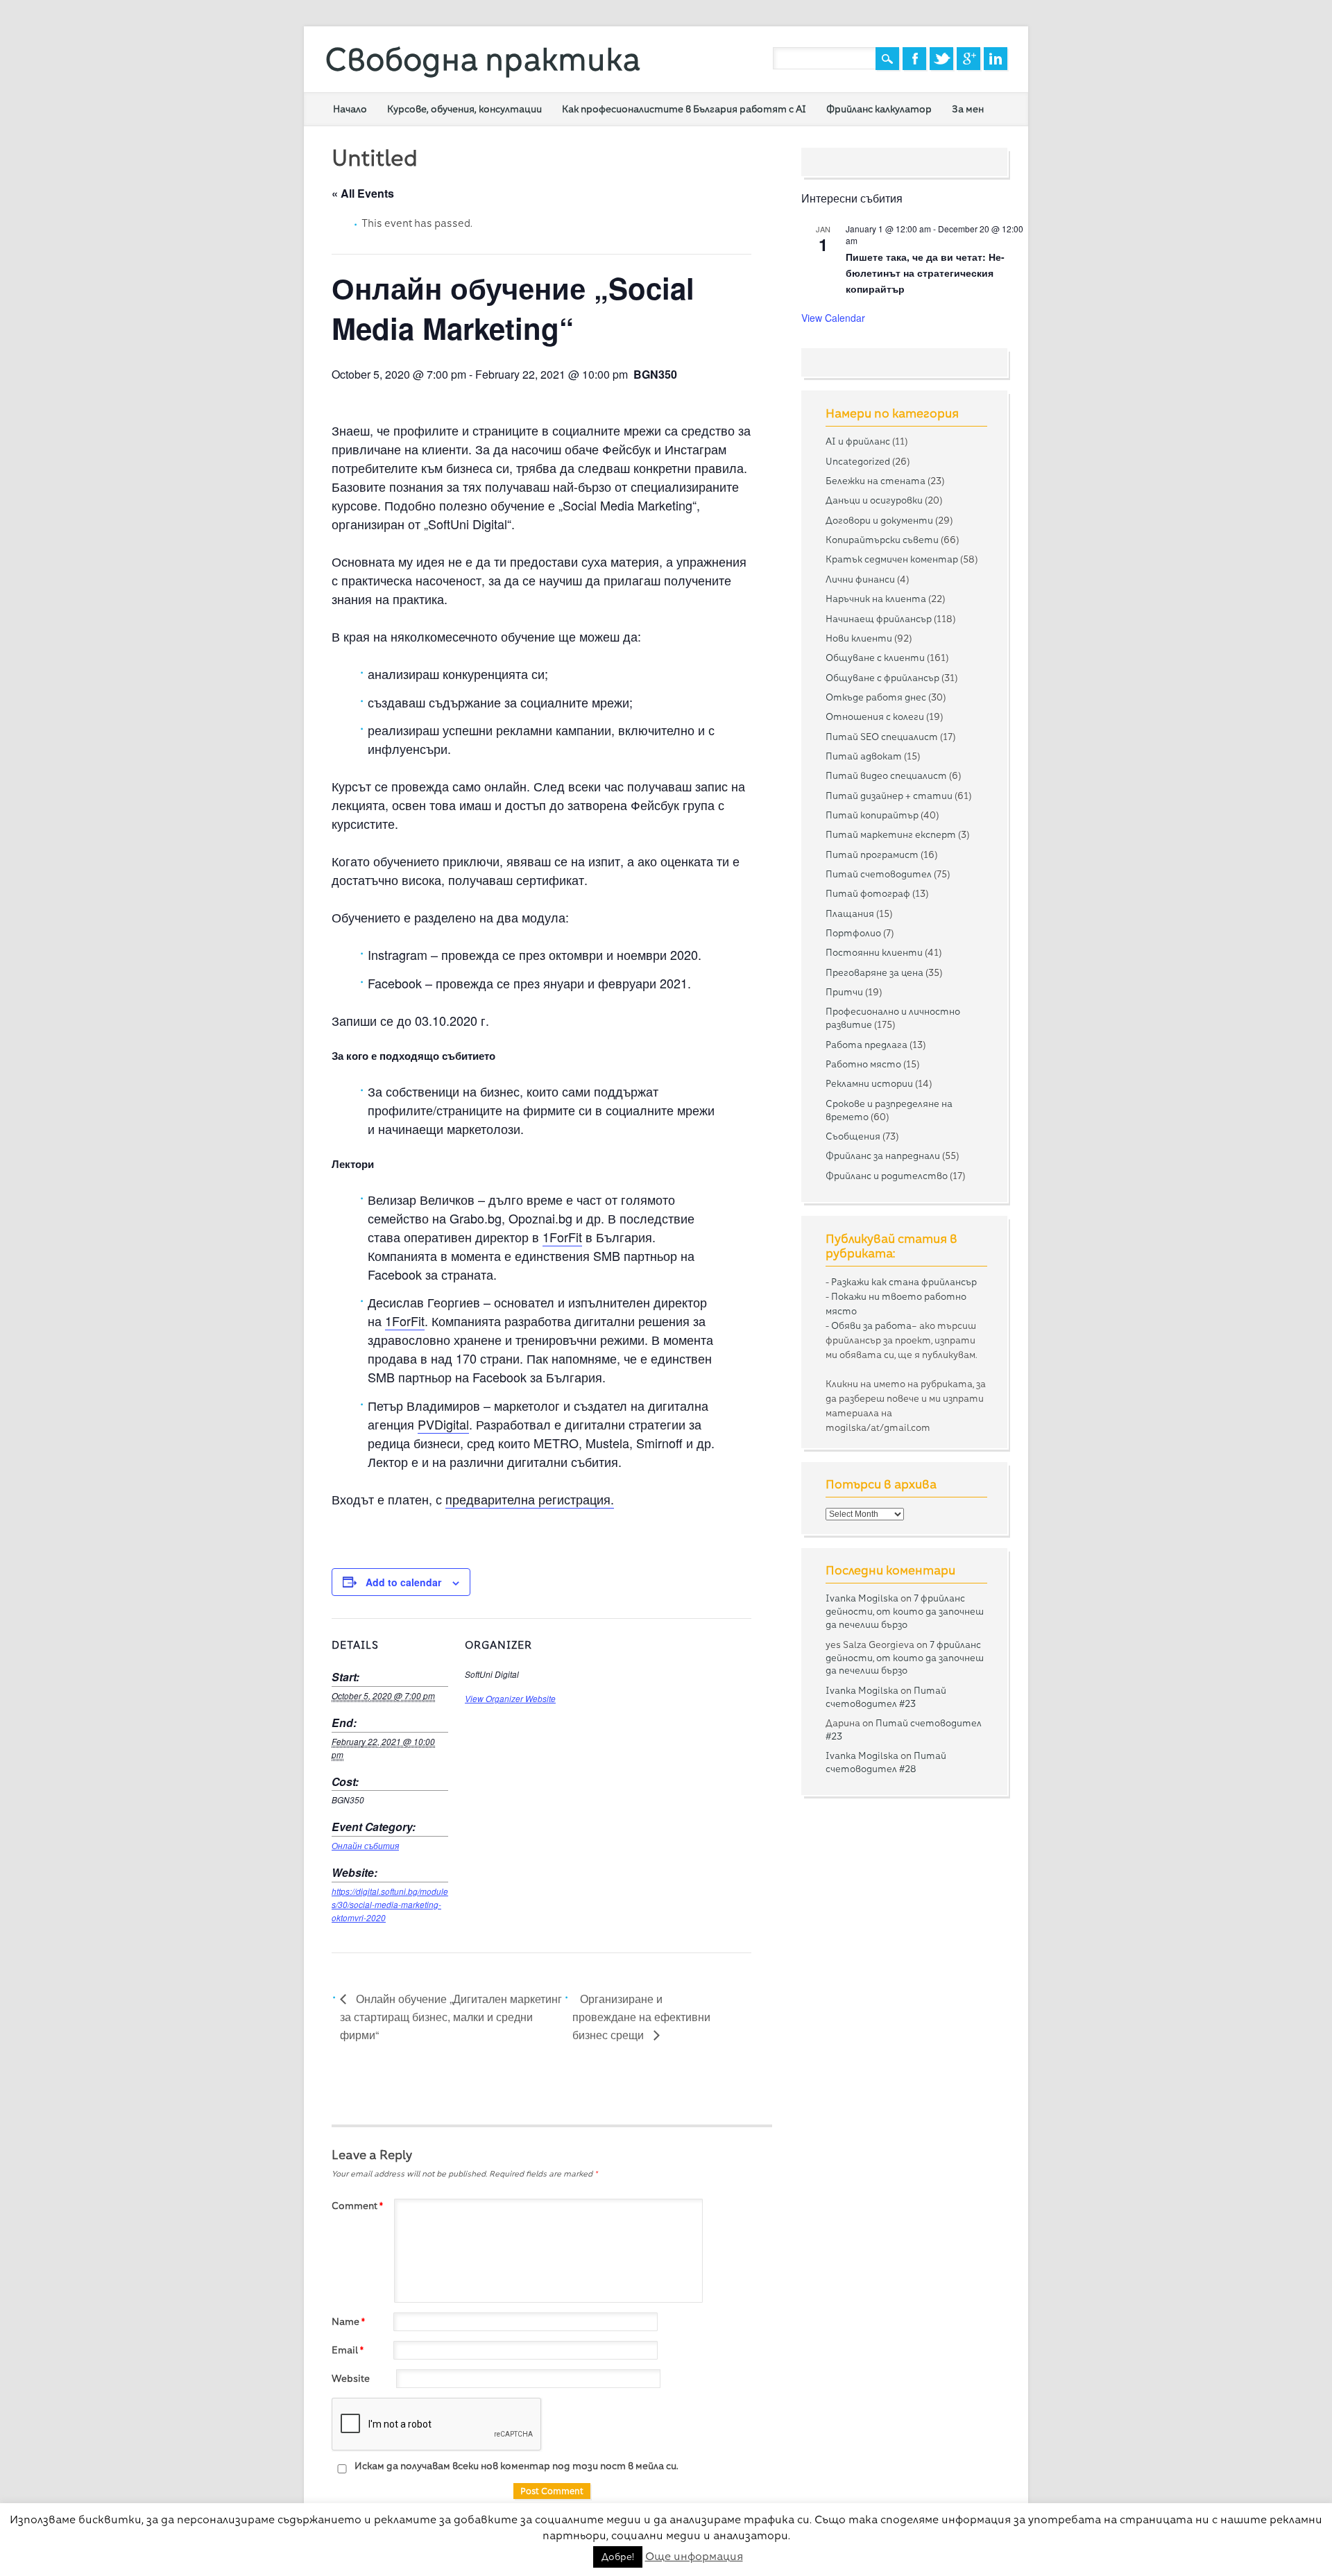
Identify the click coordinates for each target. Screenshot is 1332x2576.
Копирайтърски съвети (882, 540)
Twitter (941, 59)
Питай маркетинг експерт (891, 834)
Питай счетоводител (879, 874)
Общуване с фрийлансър (882, 678)
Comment (357, 2206)
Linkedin (996, 59)
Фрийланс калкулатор (879, 109)
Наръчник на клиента (876, 599)
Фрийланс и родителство (887, 1176)
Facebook (914, 59)
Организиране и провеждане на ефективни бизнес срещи (641, 2017)
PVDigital (443, 1424)
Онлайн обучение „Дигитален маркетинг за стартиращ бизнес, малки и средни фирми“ (451, 2017)
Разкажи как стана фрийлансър (904, 1282)
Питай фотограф (868, 893)
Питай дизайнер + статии (889, 796)
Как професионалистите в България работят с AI (684, 109)
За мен (968, 109)
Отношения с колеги (875, 716)
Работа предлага (866, 1045)
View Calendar (833, 318)
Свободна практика (483, 59)
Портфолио (853, 933)
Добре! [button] (618, 2557)
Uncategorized (858, 461)
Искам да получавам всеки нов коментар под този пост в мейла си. (515, 2466)
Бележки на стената (876, 481)
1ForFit (562, 1237)
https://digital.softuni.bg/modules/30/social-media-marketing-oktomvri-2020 (390, 1905)
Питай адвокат (864, 756)
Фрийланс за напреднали (883, 1156)
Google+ (968, 59)
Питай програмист (872, 855)
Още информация (694, 2556)
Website (351, 2378)
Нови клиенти (859, 638)
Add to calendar (403, 1582)
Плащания (850, 913)
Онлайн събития (365, 1846)
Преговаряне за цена (874, 972)
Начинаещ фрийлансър (879, 619)
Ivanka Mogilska (862, 1598)
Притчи (844, 992)
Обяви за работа (871, 1325)
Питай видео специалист (886, 775)
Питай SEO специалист (882, 737)
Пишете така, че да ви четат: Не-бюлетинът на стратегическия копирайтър (925, 272)
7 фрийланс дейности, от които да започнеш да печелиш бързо (905, 1611)
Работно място (863, 1064)
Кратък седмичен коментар (892, 559)
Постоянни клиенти (874, 952)
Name (348, 2321)
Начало (350, 109)
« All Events (363, 193)
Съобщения (853, 1136)
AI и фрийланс (858, 441)
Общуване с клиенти (875, 658)
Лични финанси (860, 579)
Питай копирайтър (872, 815)
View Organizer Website (510, 1699)
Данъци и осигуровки (874, 500)
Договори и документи (879, 520)
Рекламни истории (869, 1083)
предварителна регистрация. (530, 1499)
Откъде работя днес (876, 697)
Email (348, 2350)
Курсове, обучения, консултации (464, 109)
